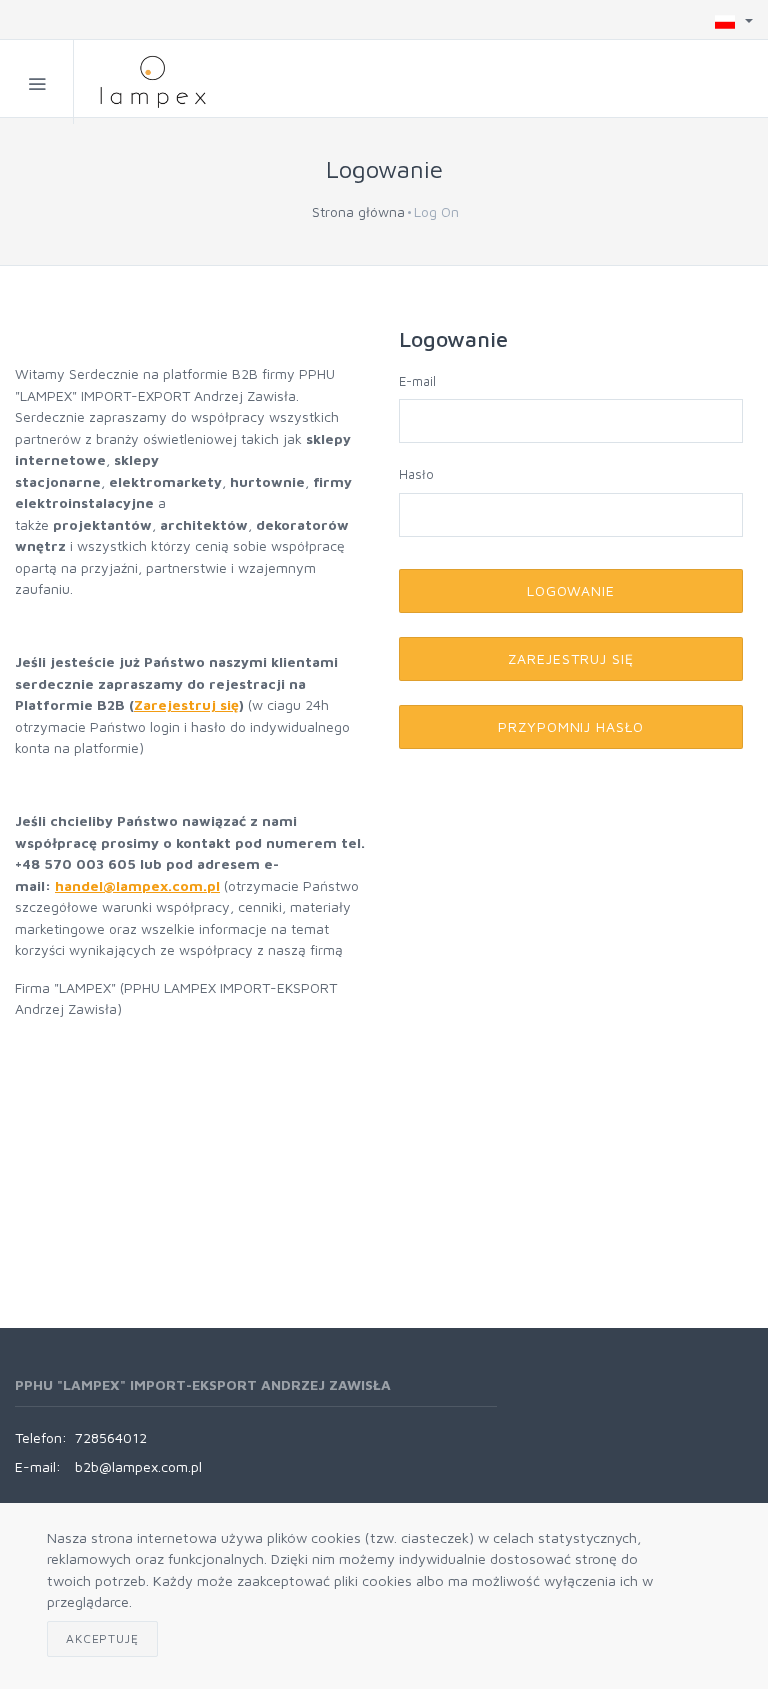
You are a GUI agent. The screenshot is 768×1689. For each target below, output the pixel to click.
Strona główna (358, 211)
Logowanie (571, 590)
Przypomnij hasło (571, 726)
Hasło (416, 474)
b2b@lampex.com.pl (138, 1466)
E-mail (417, 381)
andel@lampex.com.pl (142, 885)
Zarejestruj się (186, 704)
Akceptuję (102, 1638)
